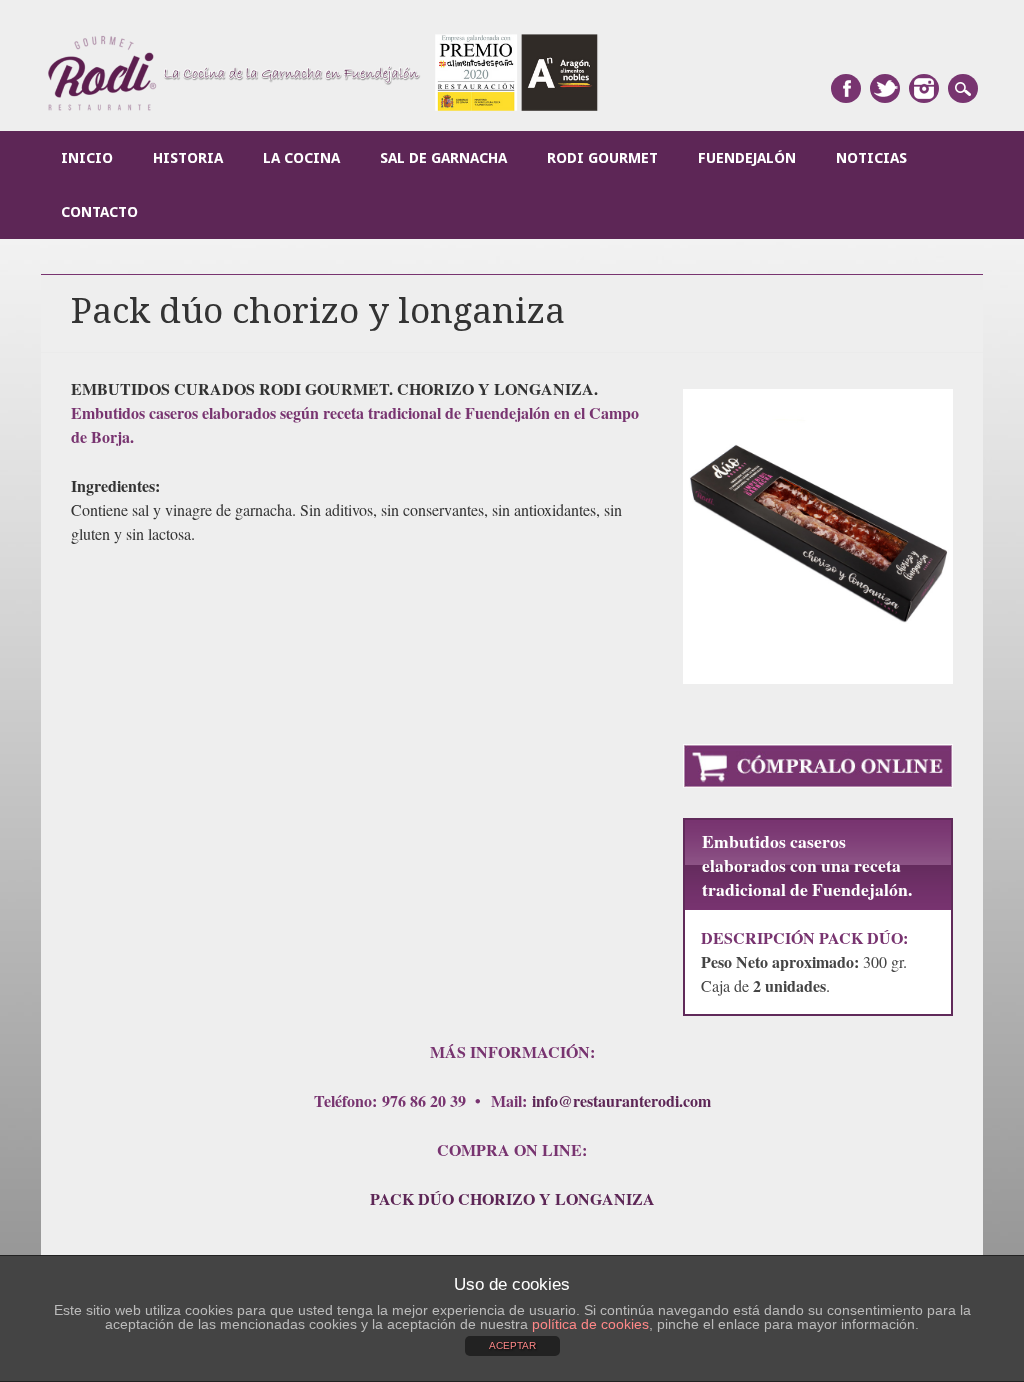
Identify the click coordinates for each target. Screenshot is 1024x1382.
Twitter (885, 88)
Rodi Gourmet (602, 158)
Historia (188, 158)
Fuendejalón (747, 158)
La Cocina (301, 158)
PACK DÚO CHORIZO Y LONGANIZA (512, 1198)
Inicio (87, 158)
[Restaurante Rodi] (323, 108)
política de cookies (590, 1324)
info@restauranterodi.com (621, 1100)
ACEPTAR (512, 1345)
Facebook (846, 88)
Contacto (99, 212)
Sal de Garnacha (443, 158)
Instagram (924, 88)
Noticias (871, 158)
